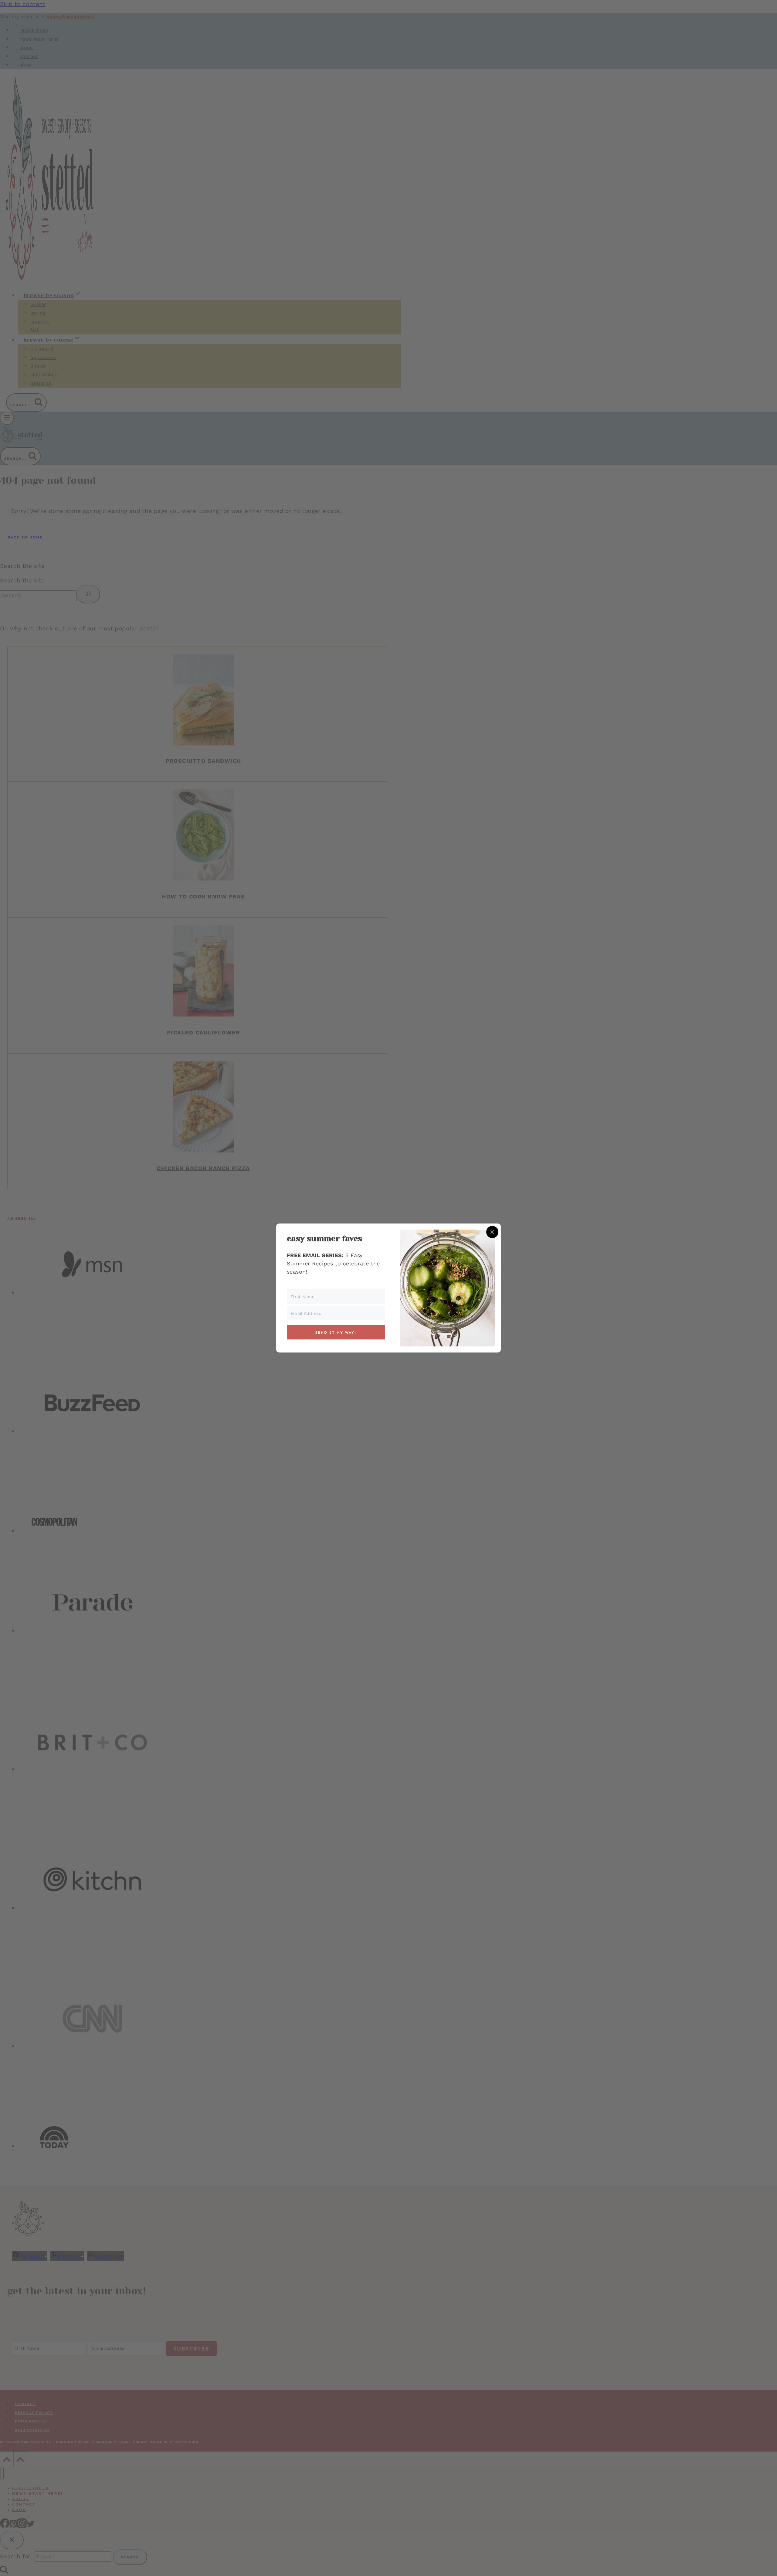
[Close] (492, 1232)
